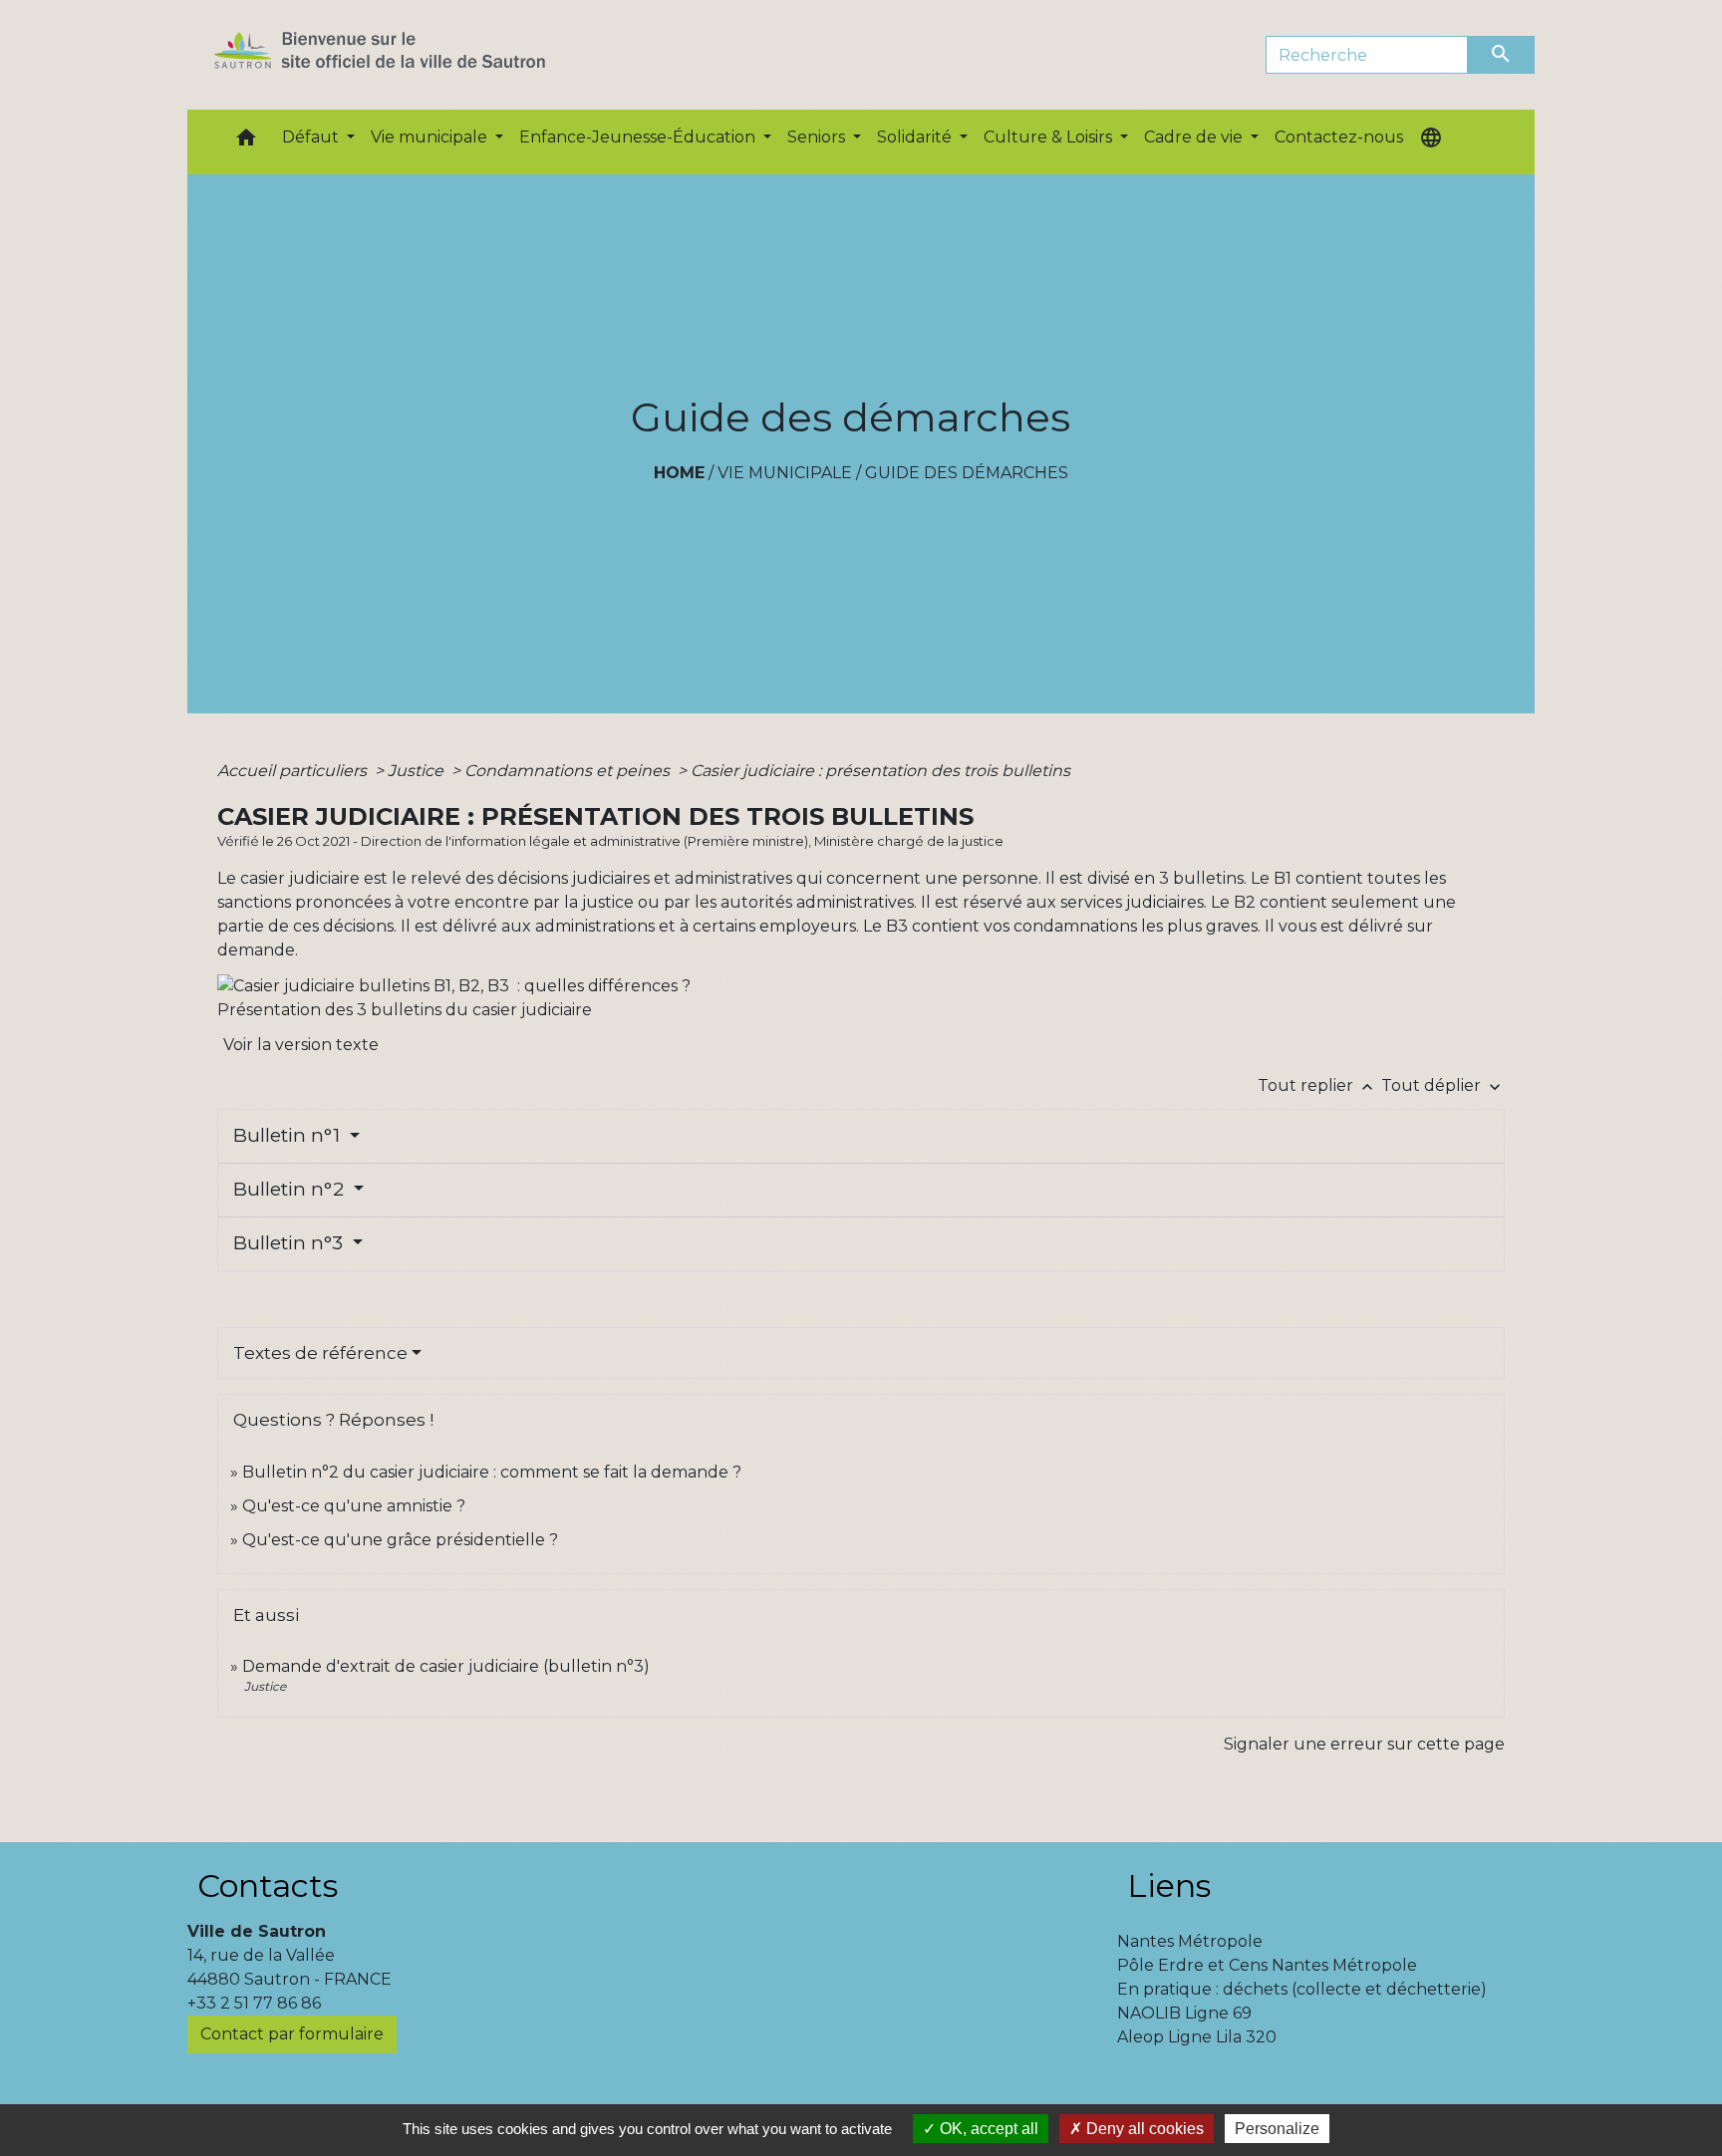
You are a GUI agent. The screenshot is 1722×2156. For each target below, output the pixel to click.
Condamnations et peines (569, 771)
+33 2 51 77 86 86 (254, 2003)
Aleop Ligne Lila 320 (1197, 2037)
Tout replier (1317, 1085)
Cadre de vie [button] (1195, 137)
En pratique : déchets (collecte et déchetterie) (1302, 1989)
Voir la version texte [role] (301, 1045)
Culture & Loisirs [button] (1050, 137)
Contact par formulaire (292, 2034)
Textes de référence (320, 1353)
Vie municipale (785, 473)
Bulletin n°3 (290, 1243)
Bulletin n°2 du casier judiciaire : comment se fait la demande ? (492, 1472)
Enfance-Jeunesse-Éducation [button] (639, 137)
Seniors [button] (818, 137)
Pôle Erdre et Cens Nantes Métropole (1267, 1965)
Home (679, 473)
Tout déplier (1443, 1085)
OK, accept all (987, 2129)
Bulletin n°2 (291, 1189)
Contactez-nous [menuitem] (1339, 137)
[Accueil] (415, 55)
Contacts (268, 1886)
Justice (418, 771)
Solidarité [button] (916, 137)
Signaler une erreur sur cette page (1364, 1744)
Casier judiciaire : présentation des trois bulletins (880, 771)
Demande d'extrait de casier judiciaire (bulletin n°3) (446, 1666)
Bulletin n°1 (289, 1135)
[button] (246, 142)
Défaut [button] (312, 137)
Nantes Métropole (1190, 1941)
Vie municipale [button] (431, 137)
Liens (1169, 1886)
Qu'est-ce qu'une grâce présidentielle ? (400, 1540)
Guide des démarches (967, 473)
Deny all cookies (1143, 2129)
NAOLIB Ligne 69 (1184, 2013)
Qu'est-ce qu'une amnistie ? (354, 1506)
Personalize (1277, 2129)
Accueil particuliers (294, 771)
